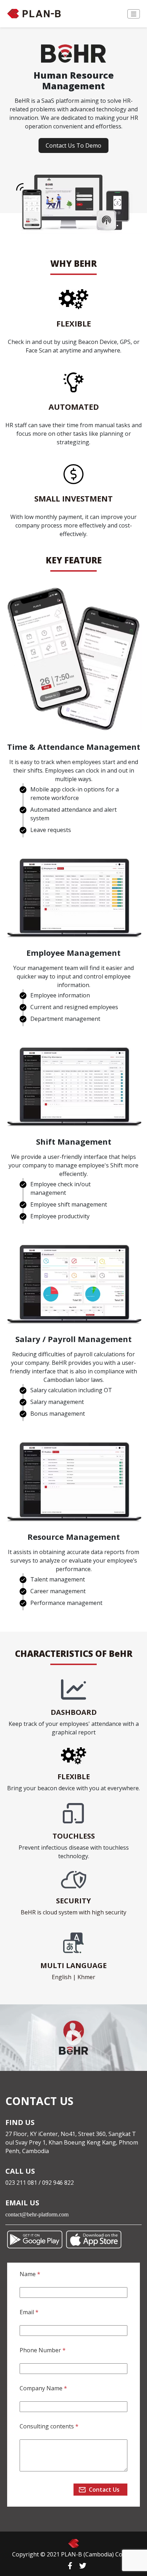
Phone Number (43, 2350)
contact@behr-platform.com (37, 2214)
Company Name (43, 2388)
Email (29, 2312)
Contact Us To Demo (73, 145)
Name (30, 2274)
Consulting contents (49, 2426)
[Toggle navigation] (134, 14)
